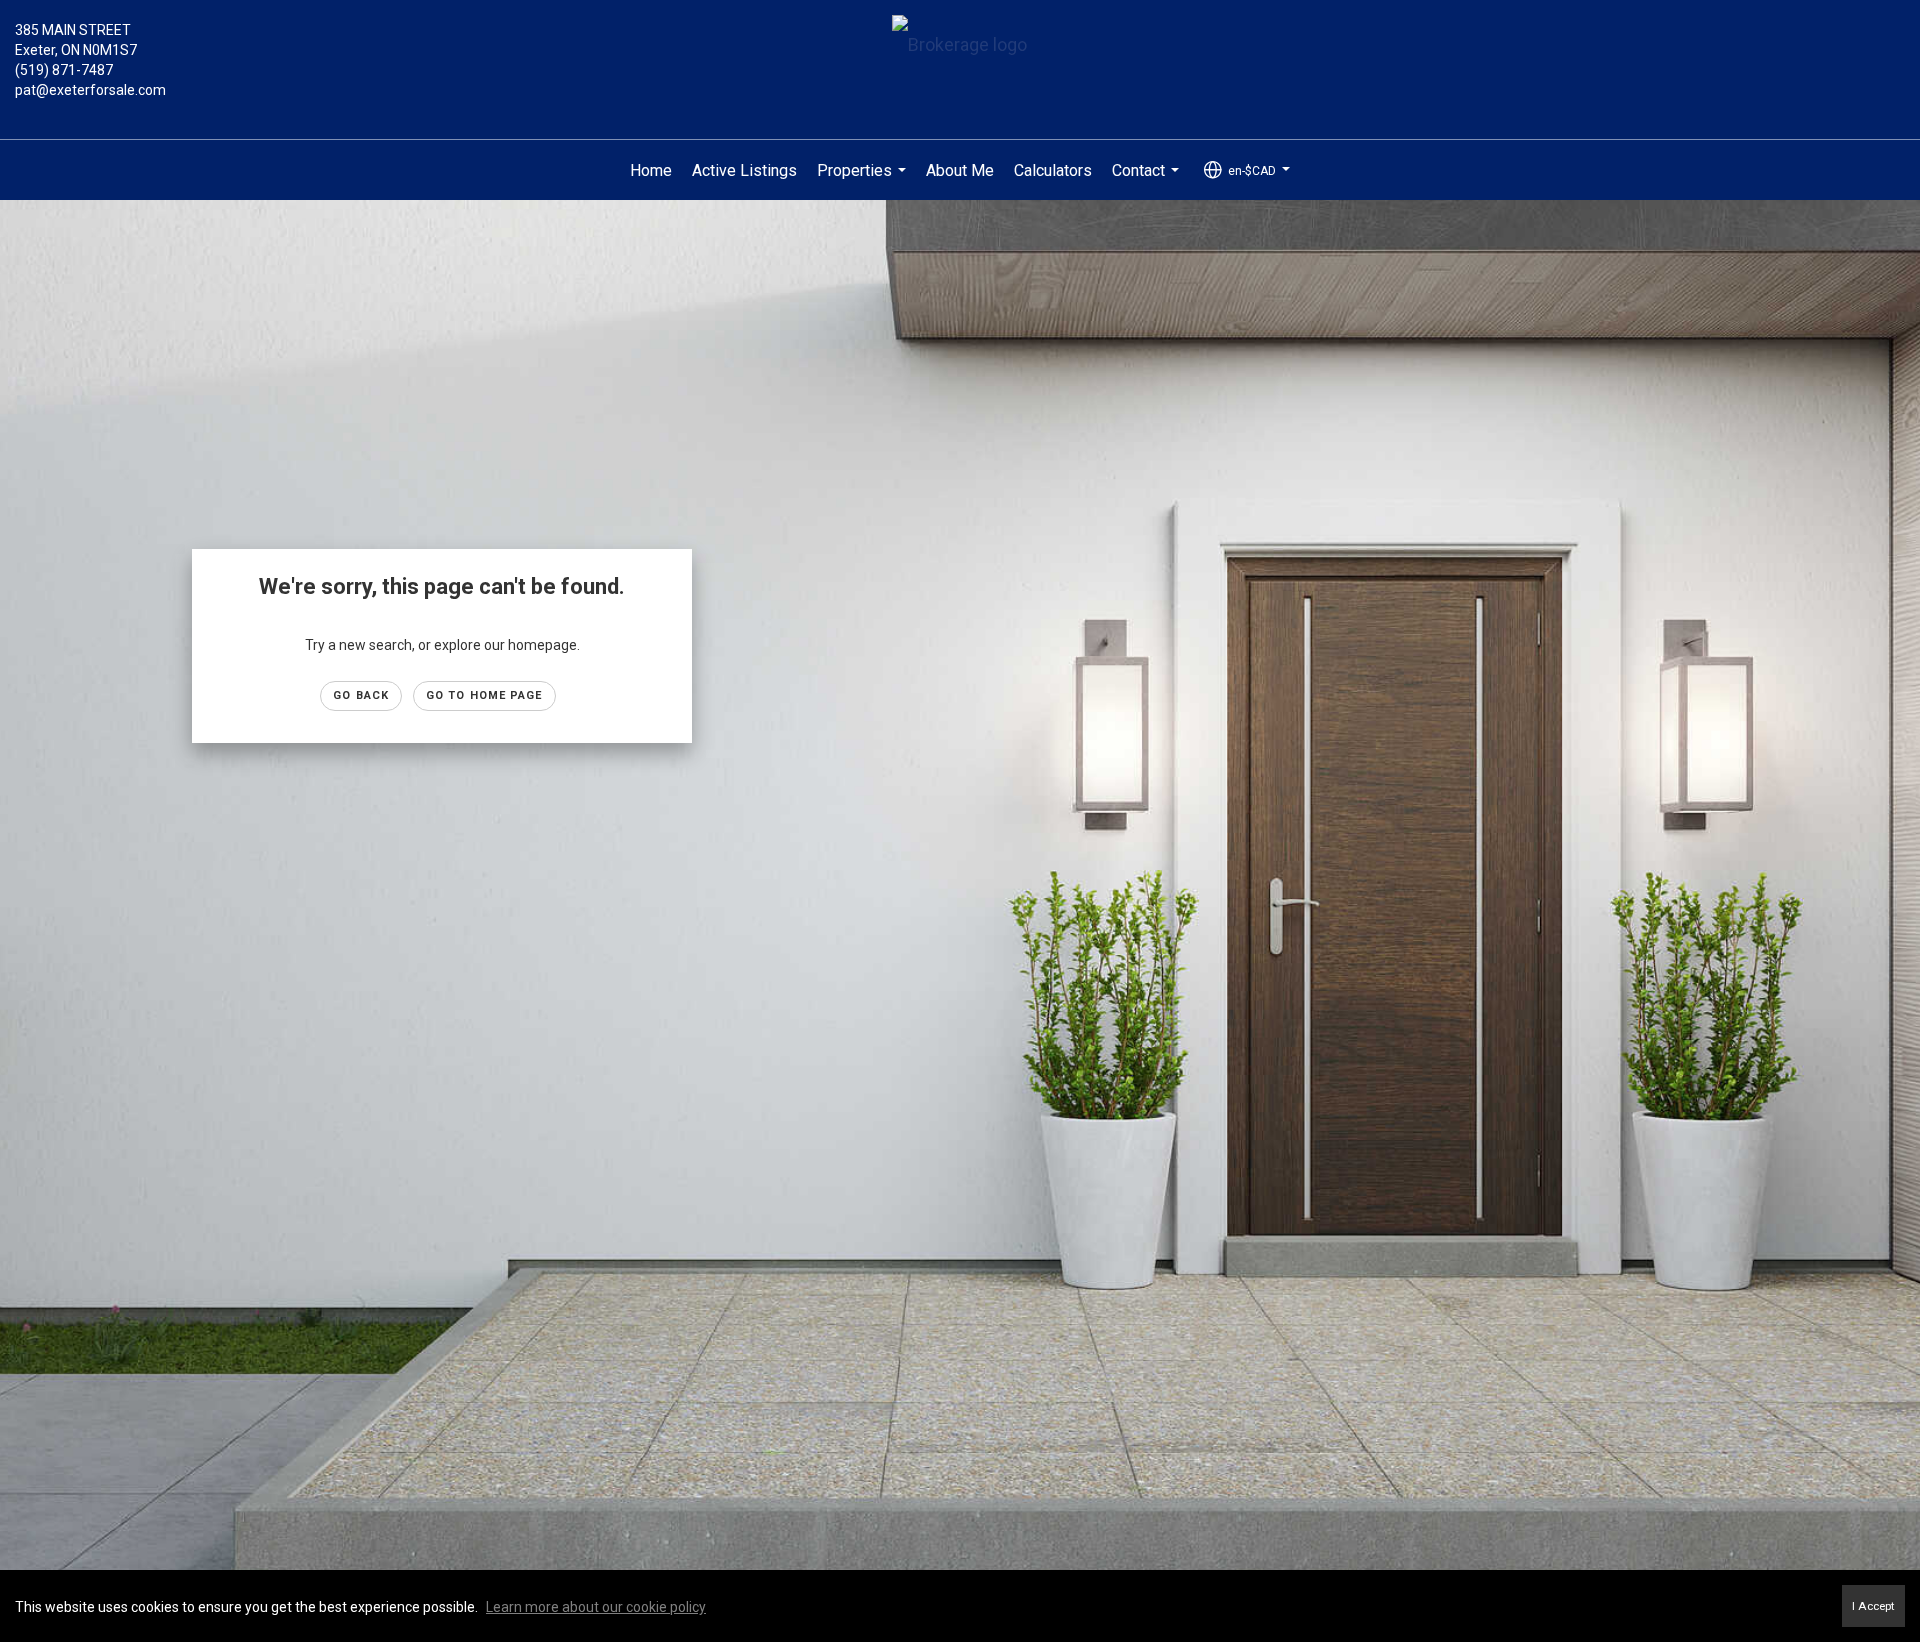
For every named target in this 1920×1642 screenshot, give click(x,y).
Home (651, 170)
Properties (864, 181)
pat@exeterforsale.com (90, 90)
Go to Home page (484, 695)
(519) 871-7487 (64, 70)
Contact (1148, 181)
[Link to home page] (960, 46)
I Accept (1873, 1606)
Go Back (361, 695)
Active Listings (744, 170)
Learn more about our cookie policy (596, 1607)
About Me (960, 170)
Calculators (1053, 170)
